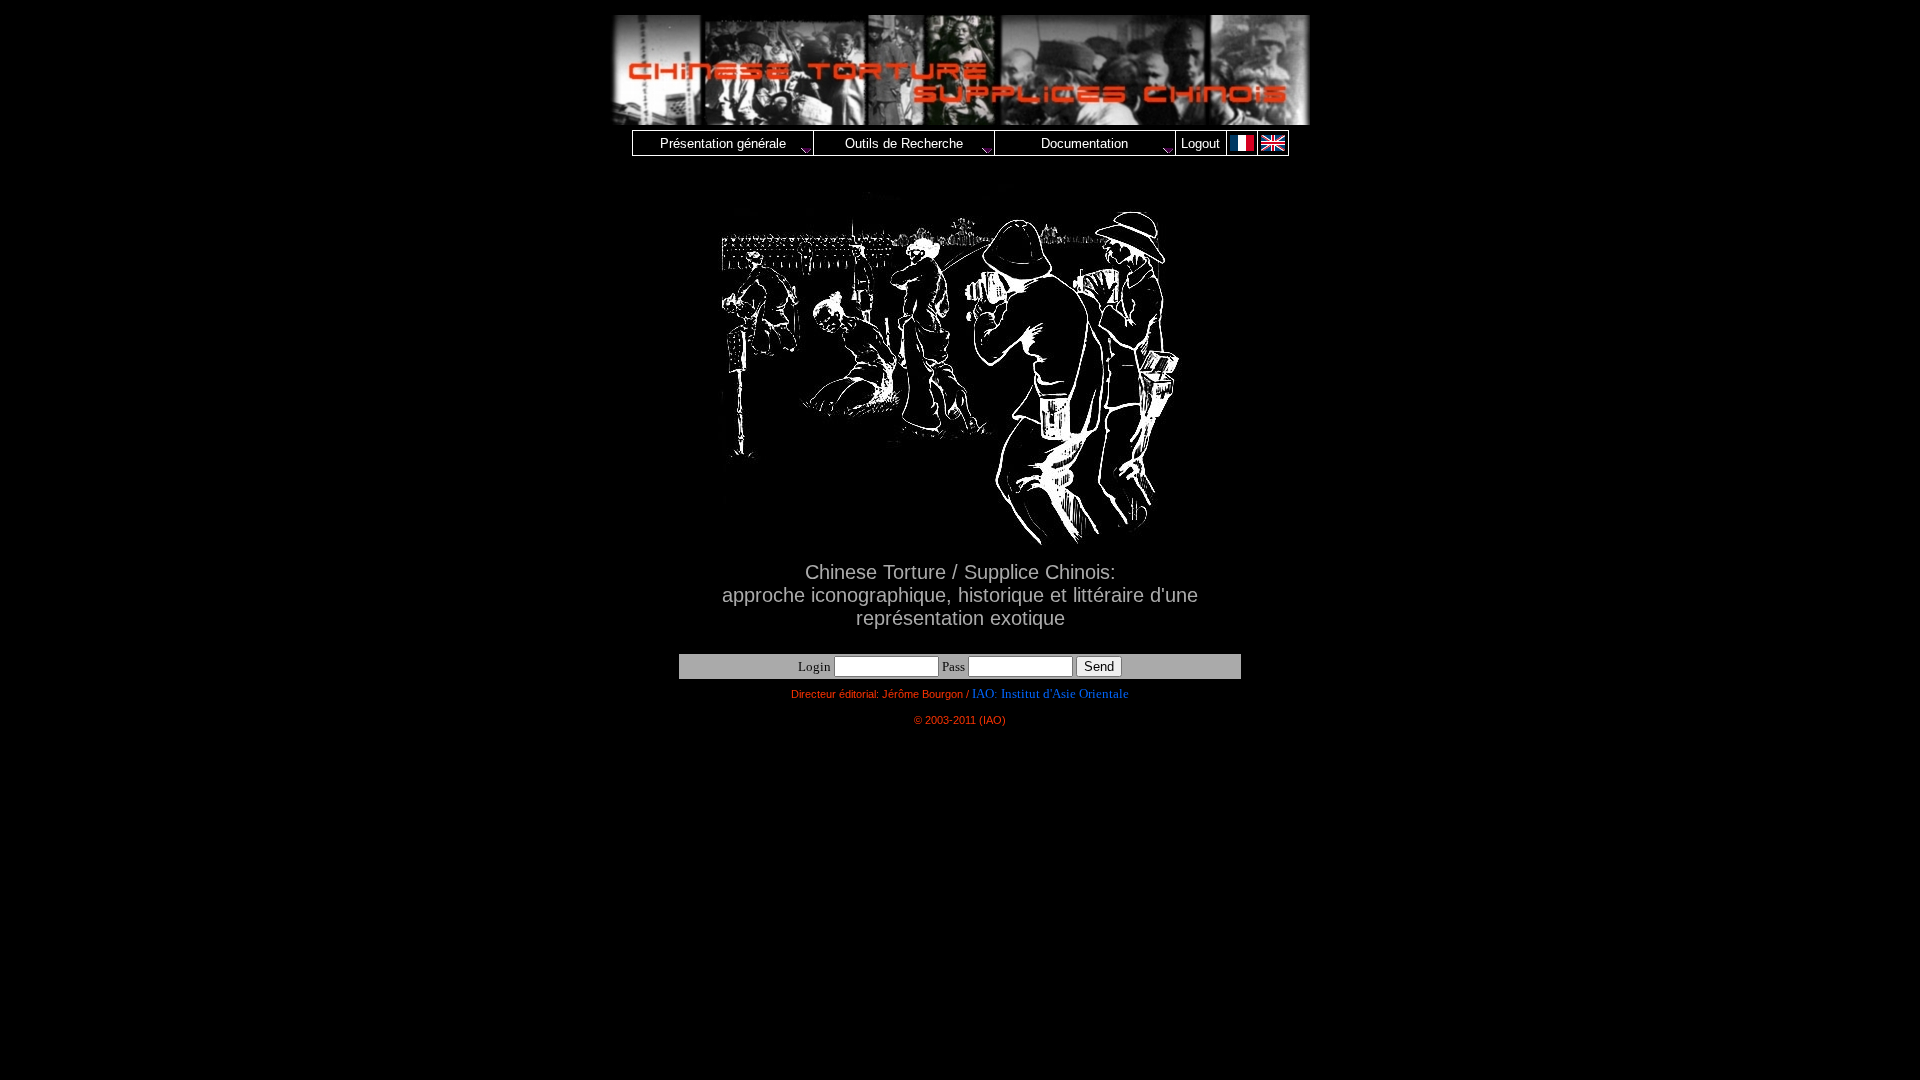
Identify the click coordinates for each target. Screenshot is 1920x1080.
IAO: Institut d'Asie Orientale (1050, 693)
